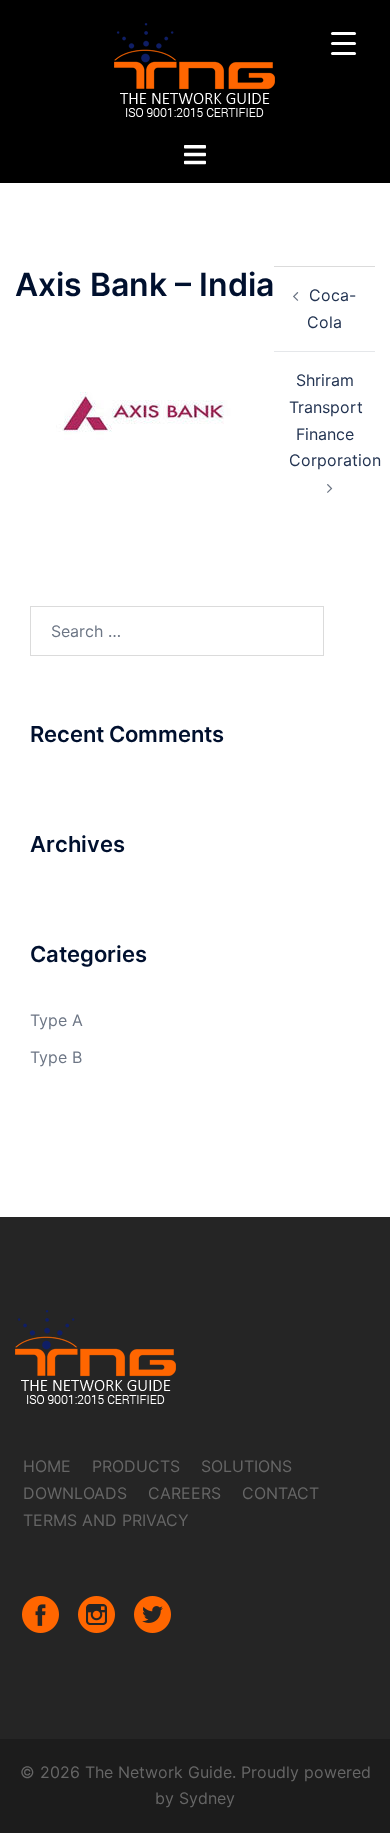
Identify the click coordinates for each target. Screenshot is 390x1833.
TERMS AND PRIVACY (106, 1520)
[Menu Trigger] (343, 42)
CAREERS (184, 1493)
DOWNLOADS (75, 1493)
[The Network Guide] (195, 68)
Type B (56, 1057)
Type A (56, 1020)
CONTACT (280, 1493)
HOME (47, 1466)
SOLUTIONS (246, 1466)
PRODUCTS (136, 1466)
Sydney (207, 1798)
